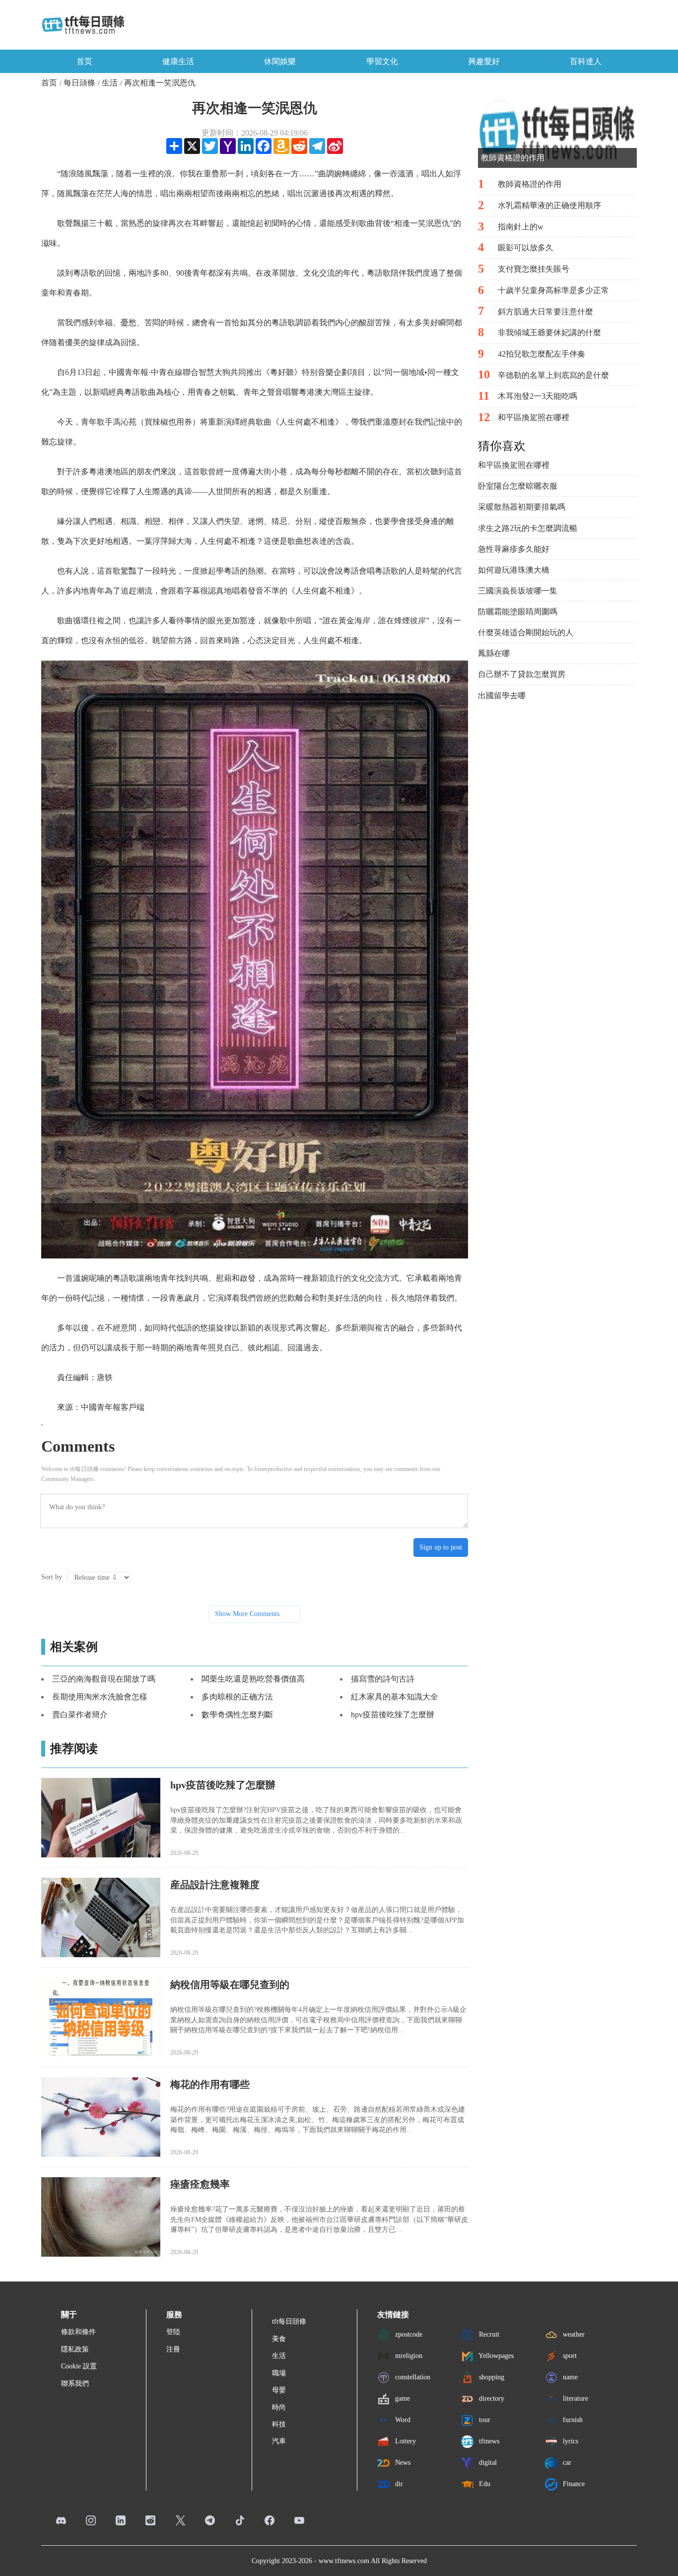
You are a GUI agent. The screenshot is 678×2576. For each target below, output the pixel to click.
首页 (84, 61)
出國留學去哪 (502, 696)
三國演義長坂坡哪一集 (518, 591)
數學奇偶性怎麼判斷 (237, 1715)
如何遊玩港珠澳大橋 (514, 570)
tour (484, 2420)
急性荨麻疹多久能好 (514, 549)
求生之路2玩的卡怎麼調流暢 (528, 528)
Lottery (405, 2441)
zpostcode (408, 2334)
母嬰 (279, 2390)
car (566, 2463)
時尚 (279, 2407)
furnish (572, 2420)
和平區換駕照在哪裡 (514, 465)
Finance (573, 2484)
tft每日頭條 (289, 2321)
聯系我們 (75, 2384)
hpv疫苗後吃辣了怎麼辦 (393, 1715)
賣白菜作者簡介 (80, 1715)
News (402, 2463)
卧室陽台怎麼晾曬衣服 (518, 486)
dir (398, 2484)
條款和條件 (78, 2332)
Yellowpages (495, 2356)
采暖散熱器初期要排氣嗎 (522, 507)
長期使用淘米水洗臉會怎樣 (100, 1697)
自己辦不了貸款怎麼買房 (522, 674)
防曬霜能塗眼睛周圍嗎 (518, 612)
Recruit (488, 2334)
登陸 (173, 2332)
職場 (279, 2373)
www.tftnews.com (344, 2561)
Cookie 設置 (79, 2366)
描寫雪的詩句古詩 (383, 1679)
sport (569, 2356)
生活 (110, 83)
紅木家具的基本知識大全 (395, 1697)
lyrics (570, 2441)
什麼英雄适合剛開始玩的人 (526, 632)
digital (487, 2463)
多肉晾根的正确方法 (237, 1697)
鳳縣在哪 (494, 653)
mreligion (408, 2356)
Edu (484, 2484)
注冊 (173, 2349)
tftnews (488, 2441)
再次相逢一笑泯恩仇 (160, 83)
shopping (491, 2377)
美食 (279, 2339)
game (402, 2398)
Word (402, 2420)
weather (573, 2334)
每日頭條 (79, 83)
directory (491, 2398)
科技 (279, 2424)
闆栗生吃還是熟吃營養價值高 (253, 1679)
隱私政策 (75, 2349)
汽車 (279, 2441)
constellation (412, 2377)
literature (575, 2398)
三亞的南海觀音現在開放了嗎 (104, 1679)
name (569, 2377)
